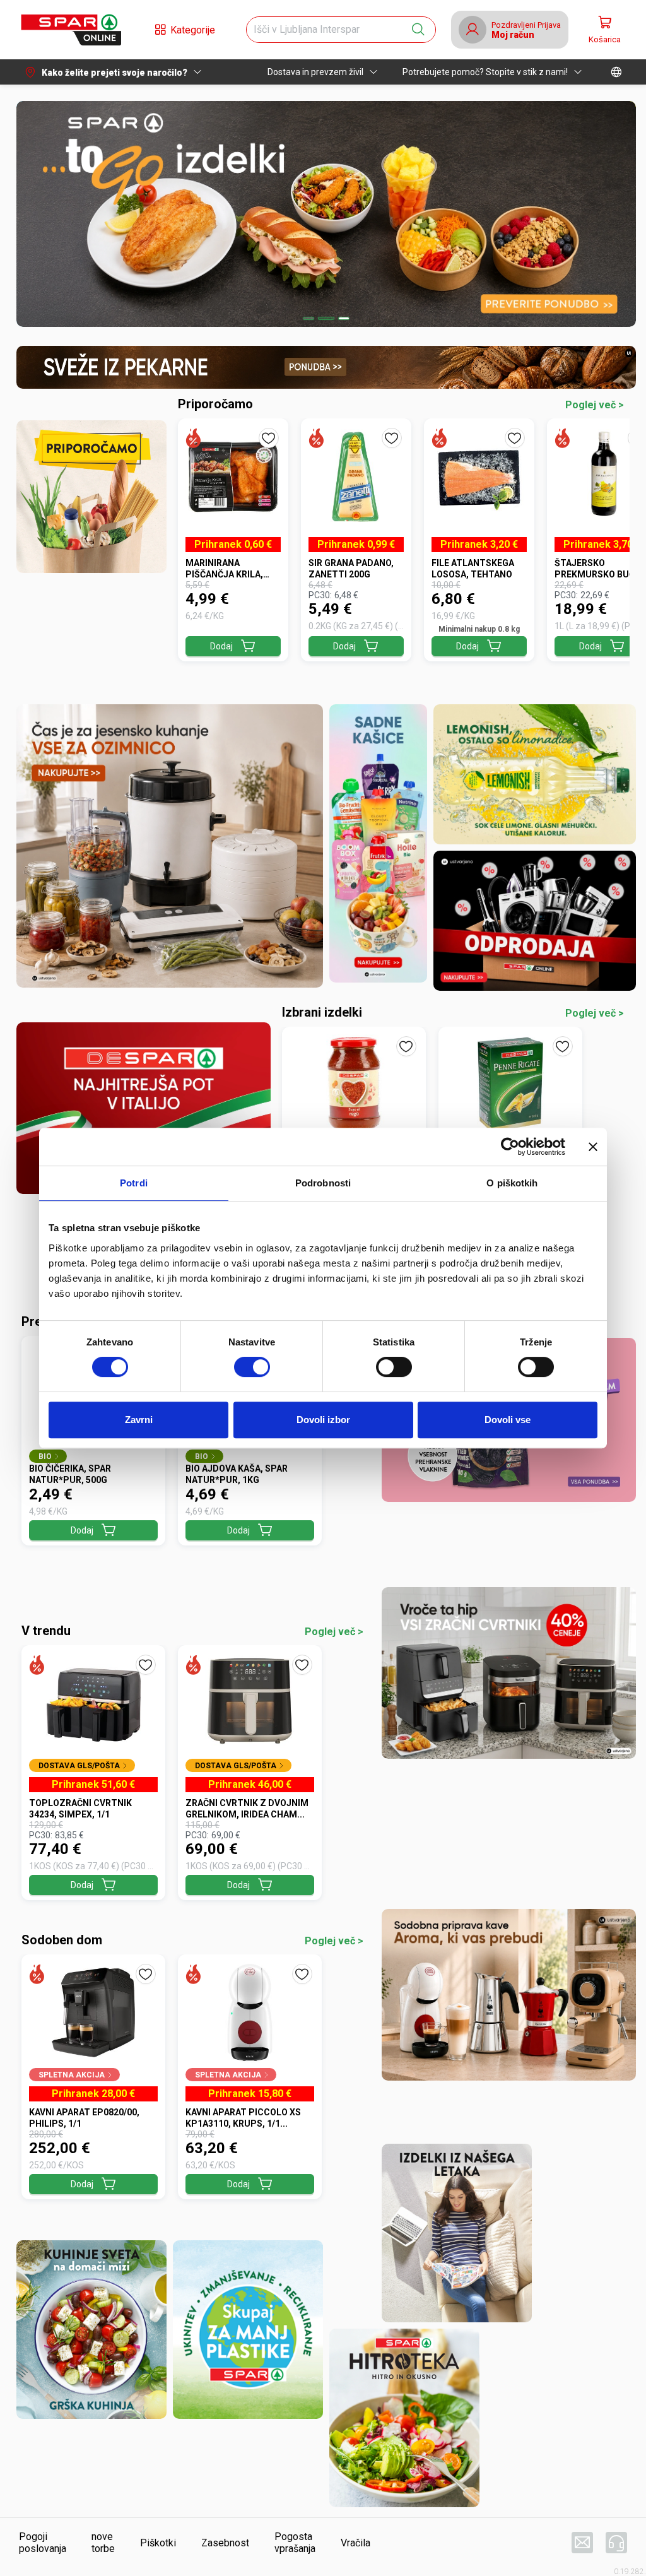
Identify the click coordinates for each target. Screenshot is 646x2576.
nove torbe (103, 2543)
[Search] (418, 30)
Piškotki (158, 2543)
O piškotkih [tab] (512, 1183)
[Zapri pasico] (593, 1147)
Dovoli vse (508, 1420)
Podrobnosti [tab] (323, 1183)
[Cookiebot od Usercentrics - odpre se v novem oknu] (510, 1147)
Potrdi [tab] (134, 1183)
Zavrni (139, 1420)
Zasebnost (225, 2543)
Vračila (355, 2543)
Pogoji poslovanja (43, 2543)
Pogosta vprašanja (295, 2543)
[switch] (252, 1367)
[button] (71, 30)
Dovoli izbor (323, 1420)
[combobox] (330, 30)
